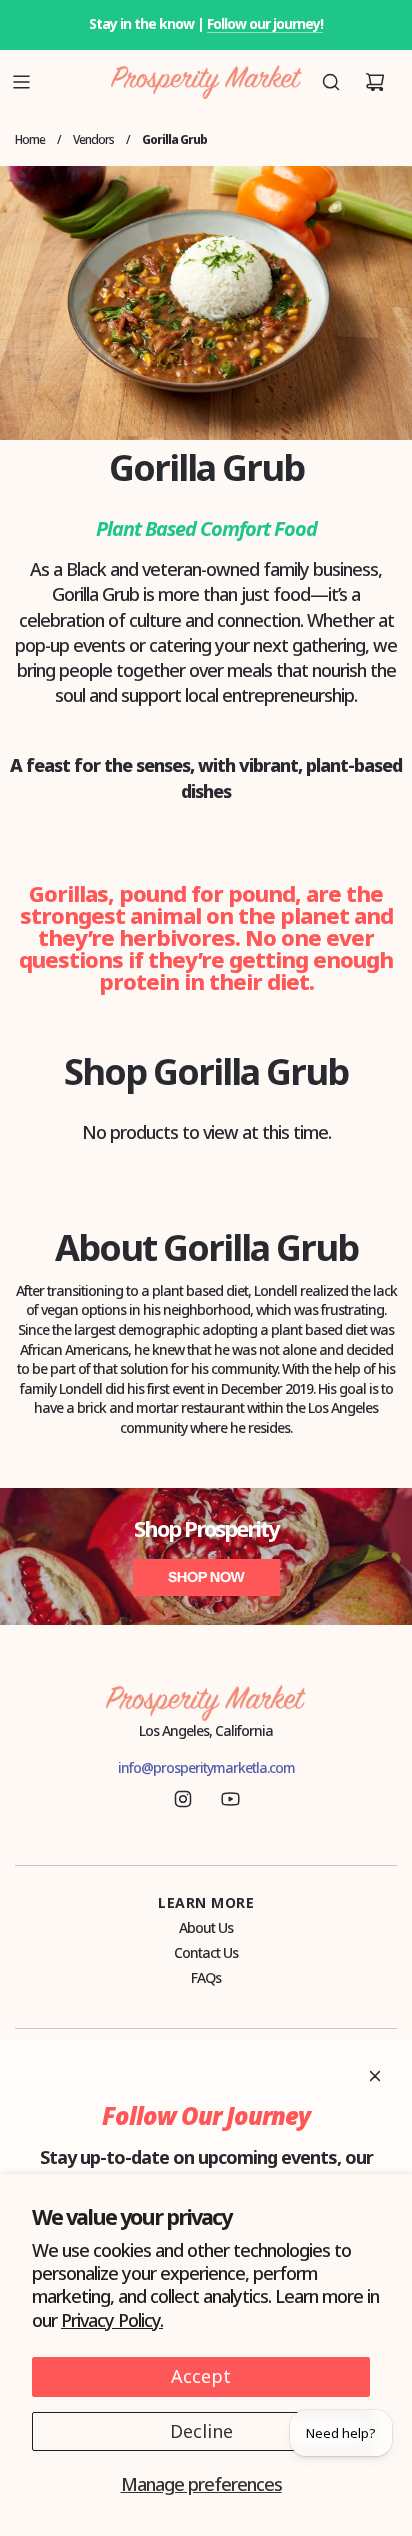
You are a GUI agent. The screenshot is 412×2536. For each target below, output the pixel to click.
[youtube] (230, 1799)
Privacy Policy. (112, 2320)
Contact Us (206, 1952)
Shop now (206, 1577)
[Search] (331, 82)
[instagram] (183, 1799)
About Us (206, 1927)
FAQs (206, 1977)
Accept (201, 2376)
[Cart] (375, 82)
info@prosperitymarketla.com (206, 1767)
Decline (201, 2431)
